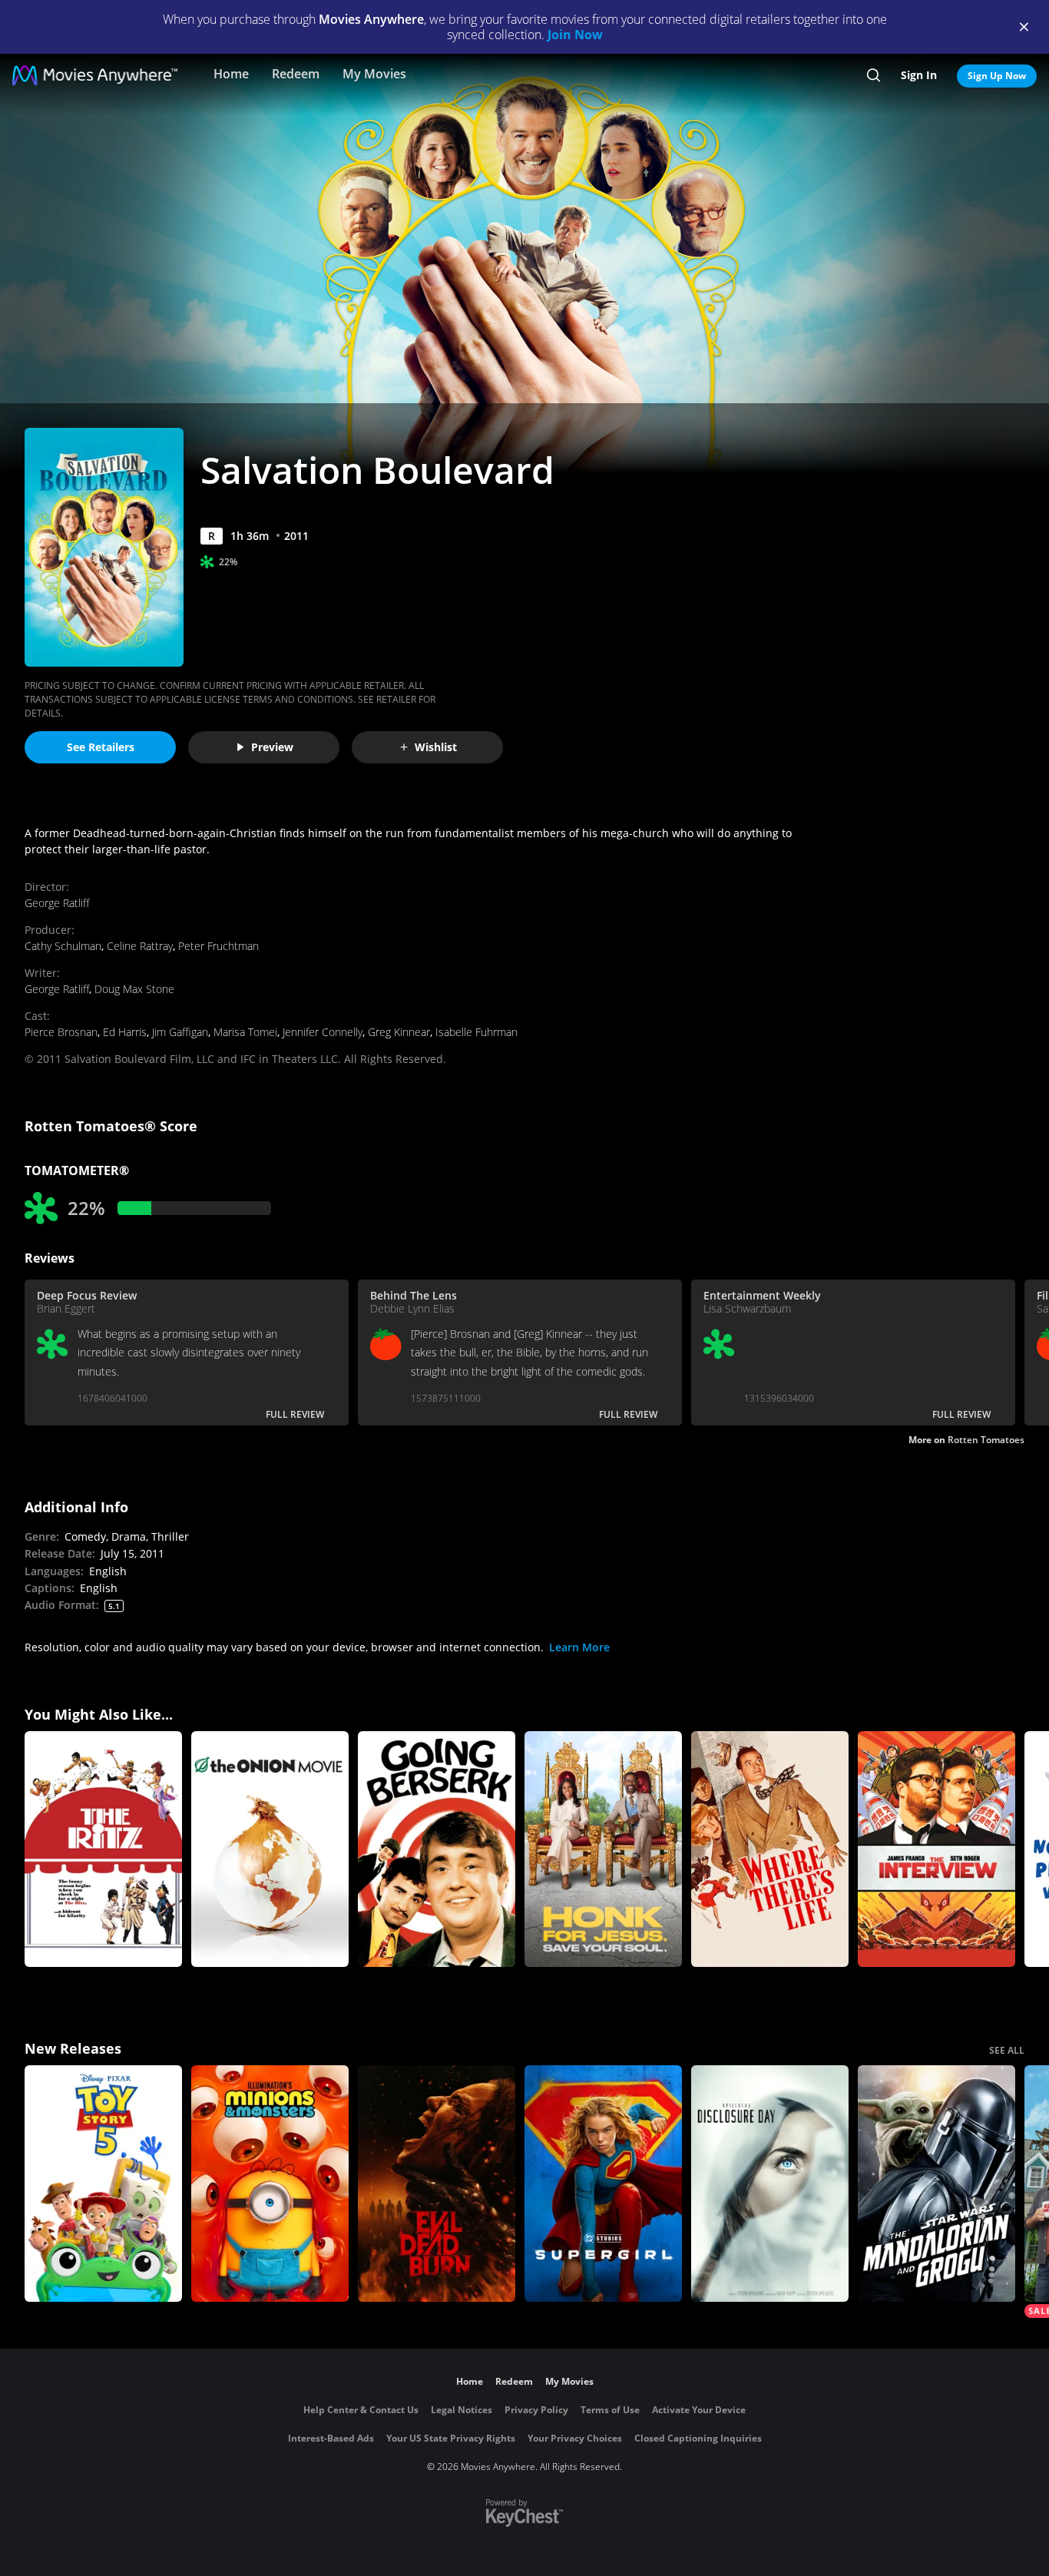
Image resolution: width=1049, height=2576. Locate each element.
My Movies (374, 74)
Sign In (919, 75)
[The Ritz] (103, 1849)
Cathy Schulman (63, 946)
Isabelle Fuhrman (477, 1032)
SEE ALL (1007, 2050)
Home (231, 74)
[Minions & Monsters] (270, 2184)
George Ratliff (57, 903)
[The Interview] (936, 1849)
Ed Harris (125, 1032)
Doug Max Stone (134, 989)
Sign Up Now (997, 76)
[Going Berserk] (437, 1849)
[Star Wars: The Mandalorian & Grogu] (936, 2184)
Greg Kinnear (399, 1032)
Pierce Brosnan (61, 1032)
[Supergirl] (603, 2184)
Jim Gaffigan (180, 1032)
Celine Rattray (140, 946)
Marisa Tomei (245, 1032)
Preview (272, 747)
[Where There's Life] (770, 1849)
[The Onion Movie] (270, 1849)
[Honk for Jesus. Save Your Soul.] (603, 1849)
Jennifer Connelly (323, 1032)
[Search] (874, 75)
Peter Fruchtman (218, 946)
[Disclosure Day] (770, 2184)
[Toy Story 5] (103, 2184)
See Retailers (101, 747)
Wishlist (436, 747)
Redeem (296, 74)
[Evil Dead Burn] (437, 2184)
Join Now (575, 35)
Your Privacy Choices (575, 2438)
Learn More (579, 1647)
